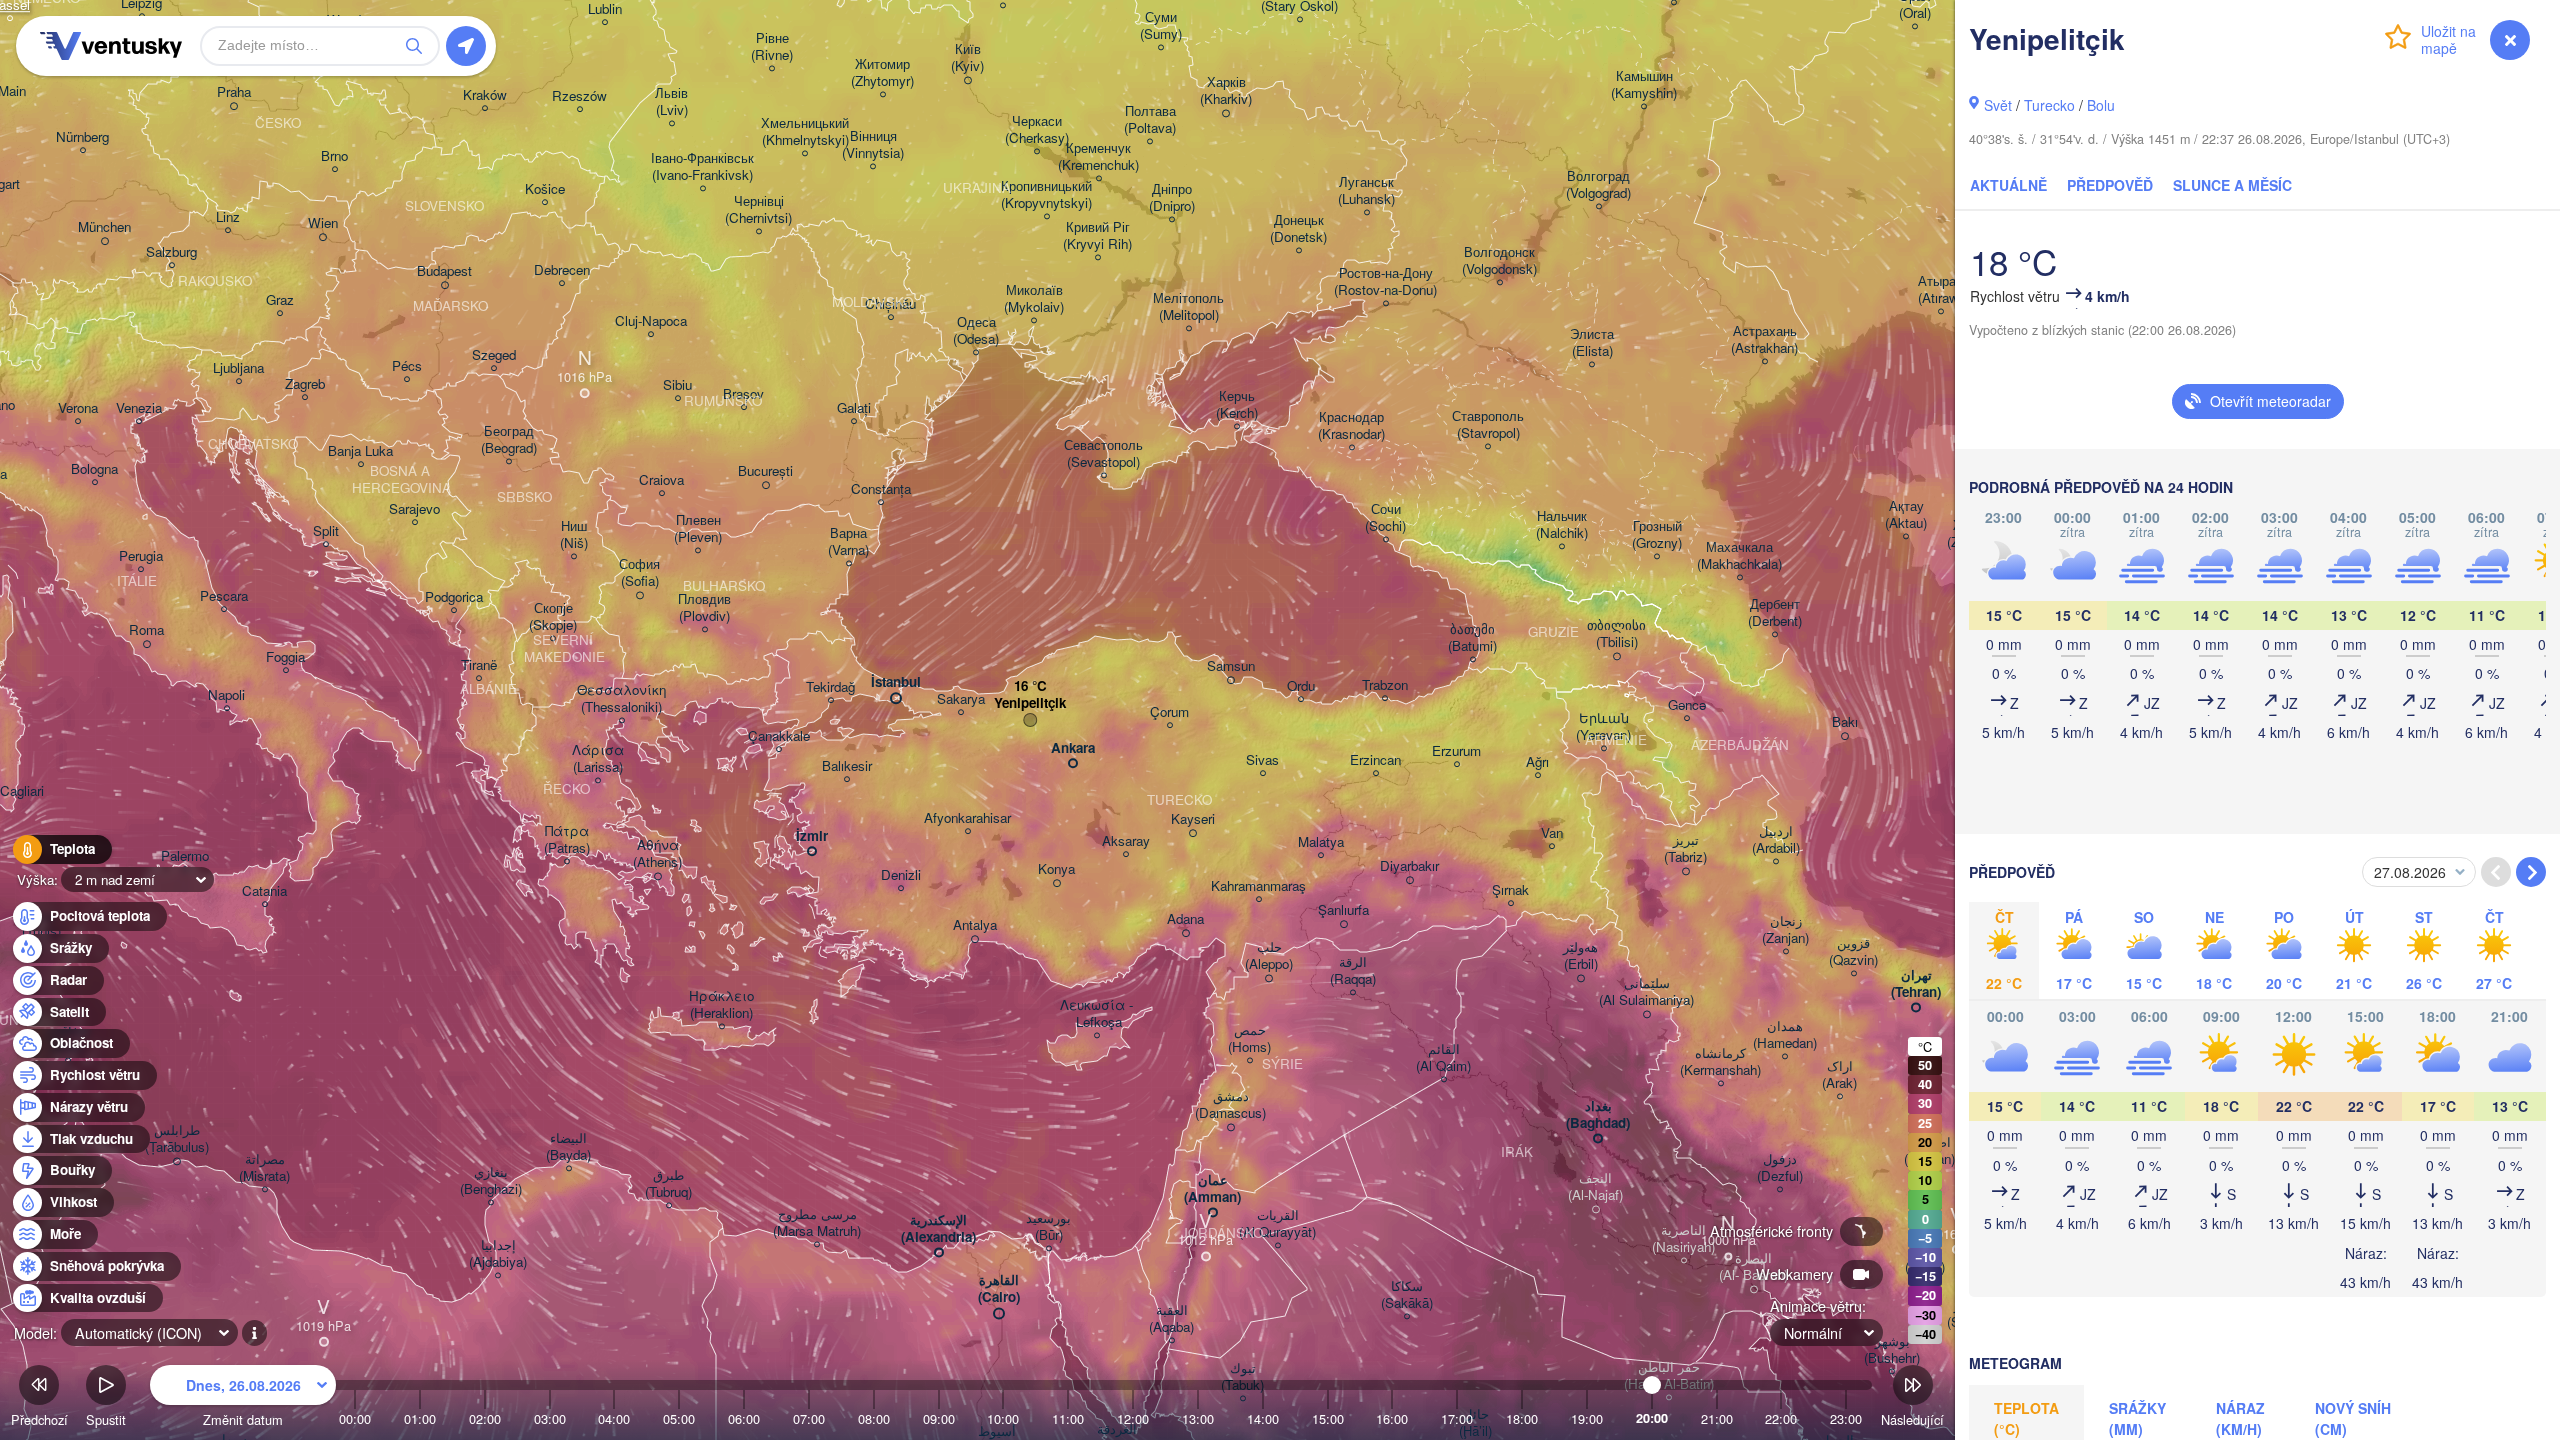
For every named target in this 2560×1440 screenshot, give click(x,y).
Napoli (226, 695)
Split (326, 531)
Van (1552, 833)
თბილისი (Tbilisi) (1616, 634)
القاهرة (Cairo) (999, 1289)
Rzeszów (579, 96)
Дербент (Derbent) (1775, 613)
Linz (228, 217)
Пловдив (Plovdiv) (704, 608)
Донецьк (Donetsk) (1298, 229)
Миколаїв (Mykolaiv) (1034, 299)
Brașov (743, 394)
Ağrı (1537, 762)
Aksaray (1126, 841)
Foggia (285, 657)
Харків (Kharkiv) (1226, 91)
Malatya (1321, 842)
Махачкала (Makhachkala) (1739, 556)
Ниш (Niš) (574, 535)
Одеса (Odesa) (976, 331)
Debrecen (562, 270)
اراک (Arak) (1839, 1075)
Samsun (1231, 666)
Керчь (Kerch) (1237, 405)
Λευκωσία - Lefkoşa (1096, 1014)
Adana (1185, 919)
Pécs (407, 366)
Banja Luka (360, 451)
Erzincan (1375, 760)
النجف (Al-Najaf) (1595, 1187)
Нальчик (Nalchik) (1562, 525)
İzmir (812, 836)
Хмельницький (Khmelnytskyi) (805, 132)
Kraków (485, 95)
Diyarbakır (1409, 866)
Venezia (139, 408)
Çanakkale (779, 736)
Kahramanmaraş (1258, 886)
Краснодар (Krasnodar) (1351, 426)
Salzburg (171, 252)
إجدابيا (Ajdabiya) (498, 1254)
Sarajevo (414, 509)
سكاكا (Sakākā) (1407, 1295)
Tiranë (479, 665)
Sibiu (677, 385)
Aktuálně (2008, 185)
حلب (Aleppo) (1269, 956)
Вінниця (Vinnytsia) (873, 145)
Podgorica (454, 597)
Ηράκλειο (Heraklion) (721, 1005)
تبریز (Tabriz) (1685, 849)
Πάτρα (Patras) (567, 840)
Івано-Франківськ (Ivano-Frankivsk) (702, 167)
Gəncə (1687, 705)
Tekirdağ (830, 687)
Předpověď (2110, 185)
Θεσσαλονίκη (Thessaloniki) (621, 699)
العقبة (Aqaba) (1171, 1319)
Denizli (901, 875)
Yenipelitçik (1030, 703)
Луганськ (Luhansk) (1366, 191)
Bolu (2101, 105)
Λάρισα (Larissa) (598, 759)
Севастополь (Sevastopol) (1103, 454)
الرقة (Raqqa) (1353, 971)
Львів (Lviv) (671, 102)
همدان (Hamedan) (1785, 1035)
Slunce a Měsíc (2232, 185)
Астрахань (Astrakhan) (1764, 340)
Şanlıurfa (1343, 910)
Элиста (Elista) (1592, 343)
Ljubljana (238, 368)
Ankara (1073, 748)
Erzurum (1456, 751)
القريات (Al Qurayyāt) (1277, 1224)
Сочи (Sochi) (1385, 518)
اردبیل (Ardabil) (1776, 840)
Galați (854, 408)
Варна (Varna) (848, 542)
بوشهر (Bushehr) (1892, 1350)
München (104, 227)
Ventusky (108, 46)
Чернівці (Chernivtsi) (758, 210)
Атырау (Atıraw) (1940, 290)
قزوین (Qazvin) (1853, 952)
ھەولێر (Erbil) (1580, 956)
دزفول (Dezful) (1780, 1168)
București (765, 471)
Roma (146, 630)
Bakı (1845, 722)
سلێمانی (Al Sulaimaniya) (1646, 992)
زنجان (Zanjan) (1785, 930)
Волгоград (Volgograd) (1598, 185)
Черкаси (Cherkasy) (1037, 130)
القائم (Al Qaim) (1443, 1058)
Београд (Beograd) (509, 440)
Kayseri (1193, 819)
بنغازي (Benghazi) (491, 1181)
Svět (1998, 105)
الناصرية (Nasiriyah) (1683, 1239)
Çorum (1169, 712)
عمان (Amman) (1212, 1189)
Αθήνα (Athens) (657, 854)
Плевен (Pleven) (698, 529)
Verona (78, 408)
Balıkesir (847, 766)
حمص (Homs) (1249, 1039)
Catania (264, 891)
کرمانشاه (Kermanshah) (1720, 1062)
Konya (1056, 869)
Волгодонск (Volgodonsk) (1499, 261)
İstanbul (896, 682)
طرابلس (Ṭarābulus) (177, 1139)
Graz (280, 300)
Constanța (881, 489)
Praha (234, 92)
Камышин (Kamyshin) (1644, 85)
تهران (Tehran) (1916, 984)
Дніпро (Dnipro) (1172, 198)
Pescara (224, 596)
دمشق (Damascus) (1230, 1105)
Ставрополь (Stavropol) (1488, 425)
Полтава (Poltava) (1150, 120)
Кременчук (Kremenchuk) (1098, 157)
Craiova (661, 480)
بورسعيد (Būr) (1048, 1227)
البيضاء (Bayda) (568, 1147)
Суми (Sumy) (1161, 26)
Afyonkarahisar (967, 818)
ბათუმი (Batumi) (1472, 638)
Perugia (141, 556)
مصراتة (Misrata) (264, 1168)
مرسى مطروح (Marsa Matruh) (817, 1223)
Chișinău (890, 304)
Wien (323, 223)
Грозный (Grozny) (1657, 535)
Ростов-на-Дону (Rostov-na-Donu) (1385, 282)
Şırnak (1510, 890)
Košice (545, 189)
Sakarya (961, 699)
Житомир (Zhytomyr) (882, 73)
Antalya (975, 925)
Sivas (1262, 760)
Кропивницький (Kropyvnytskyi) (1046, 195)
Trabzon (1385, 685)
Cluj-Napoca (651, 321)
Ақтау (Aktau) (1906, 515)
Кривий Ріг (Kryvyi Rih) (1097, 236)
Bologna (94, 469)
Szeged (494, 355)
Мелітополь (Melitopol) (1188, 307)
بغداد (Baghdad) (1598, 1115)
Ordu (1301, 686)
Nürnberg (82, 137)
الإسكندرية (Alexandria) (938, 1229)
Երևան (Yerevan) (1603, 727)
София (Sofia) (639, 573)
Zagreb (305, 384)
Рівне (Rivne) (772, 47)
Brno (334, 156)
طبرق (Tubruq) (668, 1184)
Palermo (185, 856)
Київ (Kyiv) (967, 58)
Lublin (605, 9)
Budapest (444, 271)
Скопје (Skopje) (553, 617)
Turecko (2049, 105)
